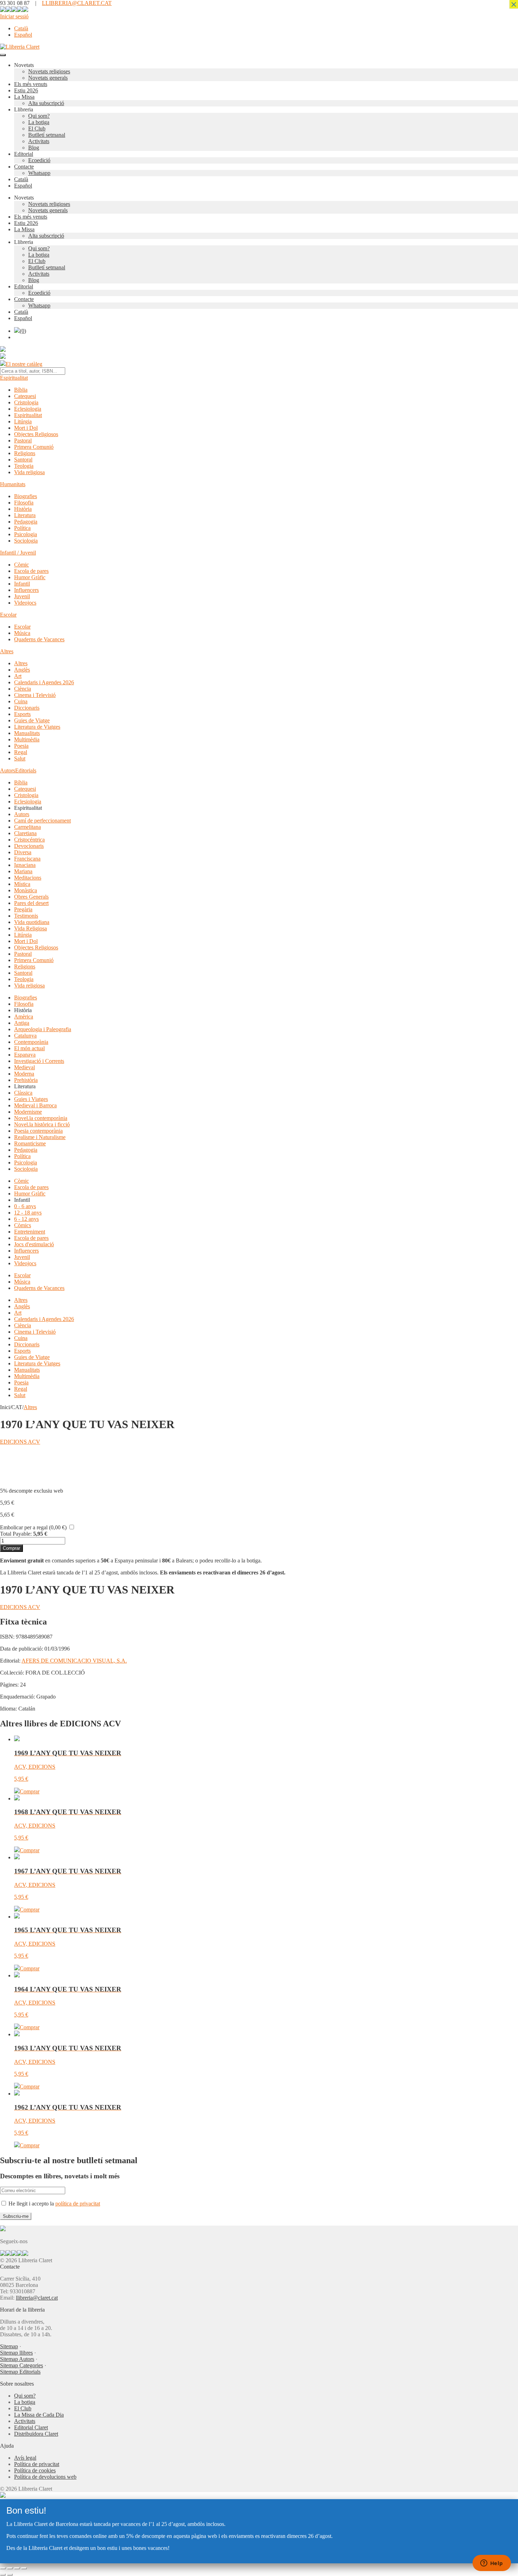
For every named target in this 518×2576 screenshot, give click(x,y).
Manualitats (27, 733)
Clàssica (23, 1093)
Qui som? (39, 116)
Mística (22, 884)
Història (23, 509)
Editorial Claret (31, 2427)
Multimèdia (27, 739)
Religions (25, 453)
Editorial (24, 154)
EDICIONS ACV (20, 1442)
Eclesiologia (28, 409)
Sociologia (26, 541)
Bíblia (21, 390)
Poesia (21, 746)
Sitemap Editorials (20, 2372)
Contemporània (31, 1042)
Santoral (23, 460)
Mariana (23, 871)
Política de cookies (35, 2470)
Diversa (23, 852)
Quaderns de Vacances (39, 639)
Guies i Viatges (31, 1099)
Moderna (24, 1074)
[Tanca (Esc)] (24, 2568)
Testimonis (26, 916)
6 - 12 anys (26, 1219)
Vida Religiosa (30, 928)
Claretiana (25, 833)
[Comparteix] (17, 2568)
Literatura (25, 515)
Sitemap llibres (16, 2353)
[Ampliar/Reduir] (3, 2568)
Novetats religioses (49, 71)
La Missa (24, 97)
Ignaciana (25, 865)
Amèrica (24, 1017)
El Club (37, 129)
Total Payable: (16, 1534)
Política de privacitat (37, 2464)
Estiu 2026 (26, 90)
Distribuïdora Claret (36, 2434)
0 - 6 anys (25, 1206)
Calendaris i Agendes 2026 (44, 682)
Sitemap (9, 2346)
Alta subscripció (46, 103)
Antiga (22, 1023)
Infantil (22, 584)
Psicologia (26, 534)
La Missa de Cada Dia (39, 2415)
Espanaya (25, 1055)
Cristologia (26, 402)
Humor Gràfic (30, 577)
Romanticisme (30, 1143)
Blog (34, 148)
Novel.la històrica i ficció (42, 1124)
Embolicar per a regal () (33, 1527)
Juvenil (22, 596)
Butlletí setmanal (47, 135)
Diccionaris (27, 708)
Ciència (23, 689)
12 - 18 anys (28, 1213)
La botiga (39, 122)
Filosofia (24, 503)
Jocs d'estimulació (34, 1244)
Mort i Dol (26, 428)
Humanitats (13, 484)
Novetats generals (48, 78)
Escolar (8, 615)
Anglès (22, 670)
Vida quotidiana (32, 922)
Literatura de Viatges (37, 727)
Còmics (23, 1225)
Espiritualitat (14, 378)
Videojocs (25, 603)
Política (22, 528)
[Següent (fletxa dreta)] (10, 2575)
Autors (8, 770)
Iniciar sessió (14, 16)
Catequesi (25, 396)
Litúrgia (23, 421)
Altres (7, 651)
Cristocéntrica (29, 840)
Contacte (24, 167)
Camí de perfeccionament (42, 821)
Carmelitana (27, 827)
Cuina (21, 701)
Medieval (24, 1067)
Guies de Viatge (32, 720)
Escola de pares (31, 571)
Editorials (26, 770)
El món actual (29, 1048)
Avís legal (25, 2458)
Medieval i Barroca (35, 1105)
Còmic (21, 565)
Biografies (26, 496)
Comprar (11, 1548)
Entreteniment (30, 1232)
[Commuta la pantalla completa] (10, 2568)
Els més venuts (31, 84)
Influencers (26, 590)
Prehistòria (26, 1080)
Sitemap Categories (21, 2365)
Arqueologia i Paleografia (43, 1029)
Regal (21, 752)
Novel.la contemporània (41, 1118)
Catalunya (25, 1036)
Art (18, 676)
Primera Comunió (34, 447)
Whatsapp (39, 173)
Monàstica (26, 890)
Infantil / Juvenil (18, 553)
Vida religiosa (29, 472)
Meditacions (28, 878)
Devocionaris (29, 846)
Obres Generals (31, 897)
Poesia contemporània (38, 1131)
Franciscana (27, 859)
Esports (22, 714)
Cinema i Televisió (35, 695)
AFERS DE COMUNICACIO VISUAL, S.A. (74, 1661)
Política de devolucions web (45, 2477)
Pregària (23, 909)
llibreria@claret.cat (37, 2298)
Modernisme (28, 1112)
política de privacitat (78, 2204)
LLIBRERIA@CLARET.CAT (77, 3)
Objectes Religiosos (36, 434)
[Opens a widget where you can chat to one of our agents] (492, 2564)
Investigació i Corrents (39, 1061)
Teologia (24, 466)
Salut (20, 758)
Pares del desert (31, 903)
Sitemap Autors (17, 2359)
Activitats (39, 141)
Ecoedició (39, 160)
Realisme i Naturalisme (40, 1137)
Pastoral (23, 440)
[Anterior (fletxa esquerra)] (3, 2575)
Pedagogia (26, 522)
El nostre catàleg (24, 364)
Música (22, 633)
